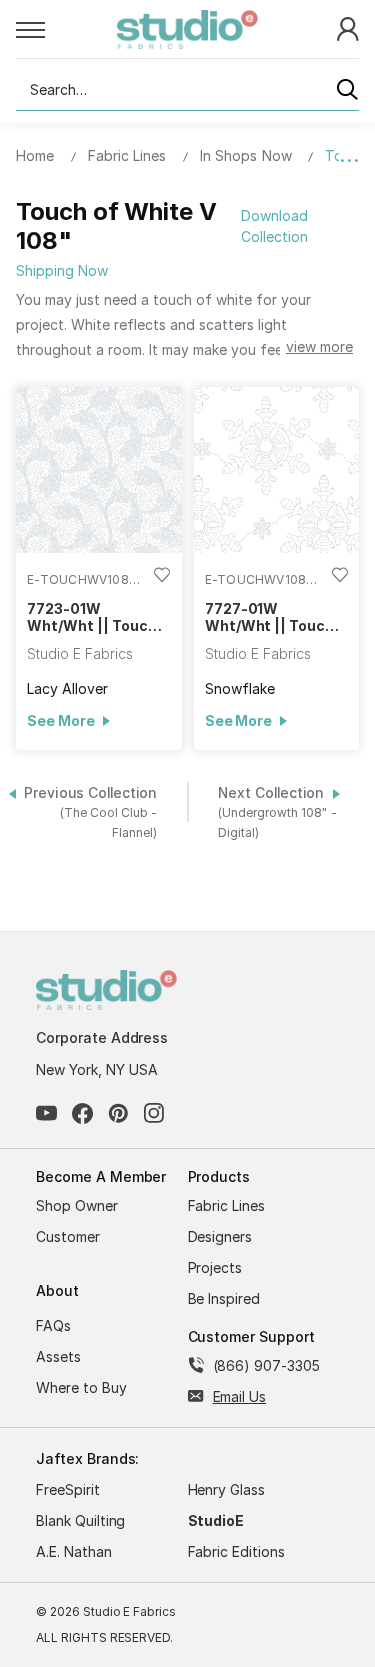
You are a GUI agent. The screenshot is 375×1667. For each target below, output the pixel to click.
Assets (58, 1356)
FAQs (53, 1325)
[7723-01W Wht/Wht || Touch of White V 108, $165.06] (99, 470)
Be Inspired (224, 1298)
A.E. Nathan (74, 1551)
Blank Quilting (80, 1520)
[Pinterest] (118, 1113)
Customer (68, 1236)
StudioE (216, 1520)
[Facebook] (82, 1113)
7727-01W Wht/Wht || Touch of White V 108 (269, 617)
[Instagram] (154, 1113)
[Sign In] (348, 27)
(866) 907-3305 (266, 1365)
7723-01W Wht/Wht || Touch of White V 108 (91, 617)
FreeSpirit (68, 1489)
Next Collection (277, 812)
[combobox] (187, 90)
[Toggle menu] (66, 29)
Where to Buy (81, 1387)
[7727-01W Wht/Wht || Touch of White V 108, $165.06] (277, 470)
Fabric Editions (236, 1551)
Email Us (240, 1396)
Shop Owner (77, 1205)
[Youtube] (46, 1113)
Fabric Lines (227, 1205)
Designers (220, 1236)
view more (319, 346)
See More (60, 720)
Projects (215, 1267)
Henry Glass (227, 1489)
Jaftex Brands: (87, 1458)
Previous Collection (90, 812)
